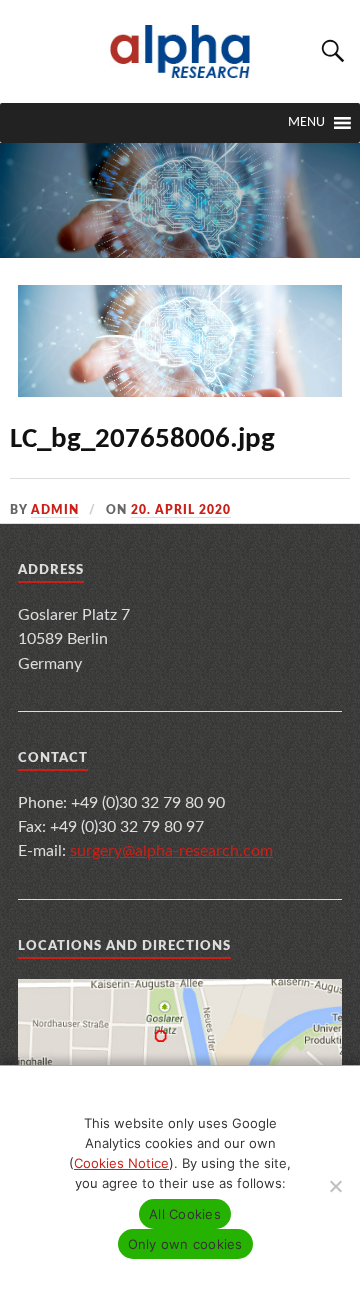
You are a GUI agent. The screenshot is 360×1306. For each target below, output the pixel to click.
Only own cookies (185, 1244)
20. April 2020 (181, 510)
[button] (306, 123)
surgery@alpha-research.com (171, 851)
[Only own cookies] (335, 1186)
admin (55, 510)
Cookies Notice (121, 1163)
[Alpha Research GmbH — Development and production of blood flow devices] (180, 51)
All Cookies (185, 1214)
